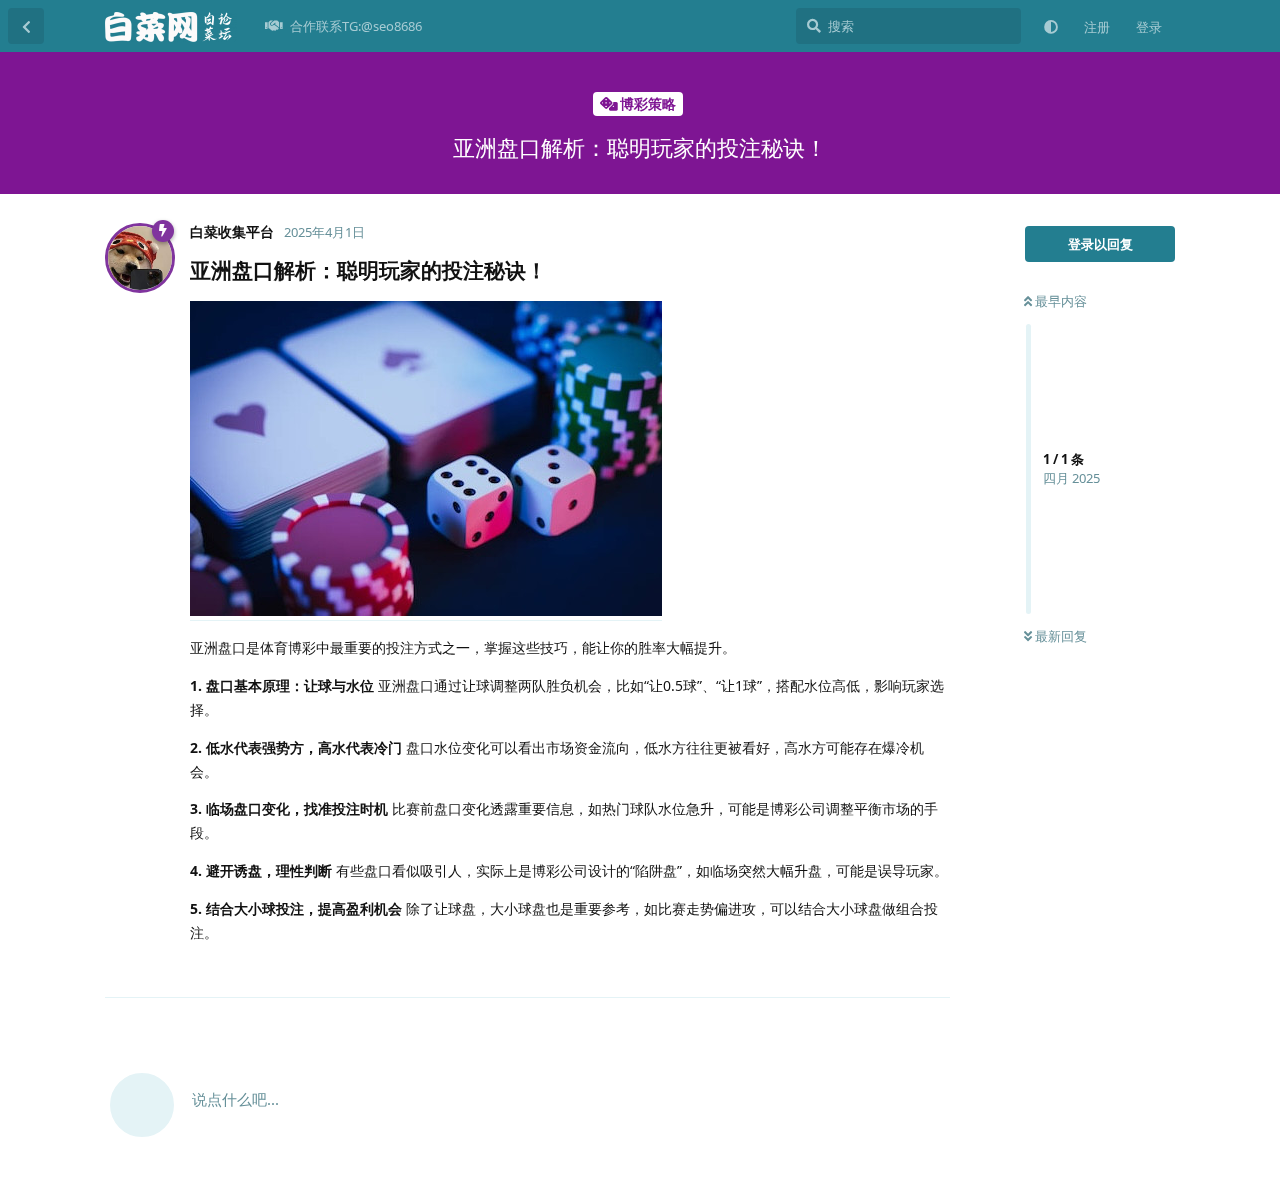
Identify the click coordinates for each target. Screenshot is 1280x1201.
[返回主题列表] (26, 26)
